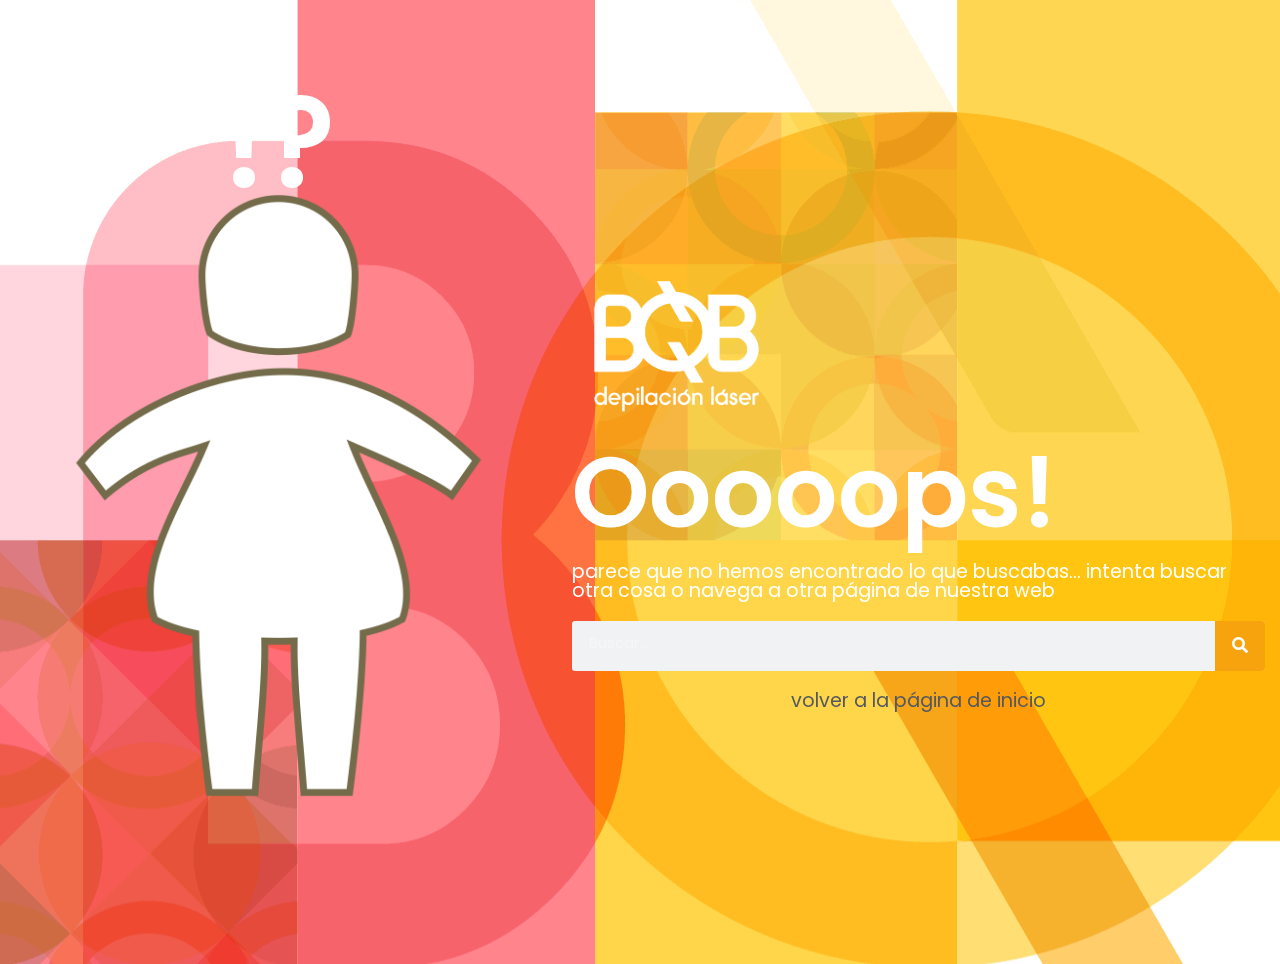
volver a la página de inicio (918, 700)
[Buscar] (1240, 646)
